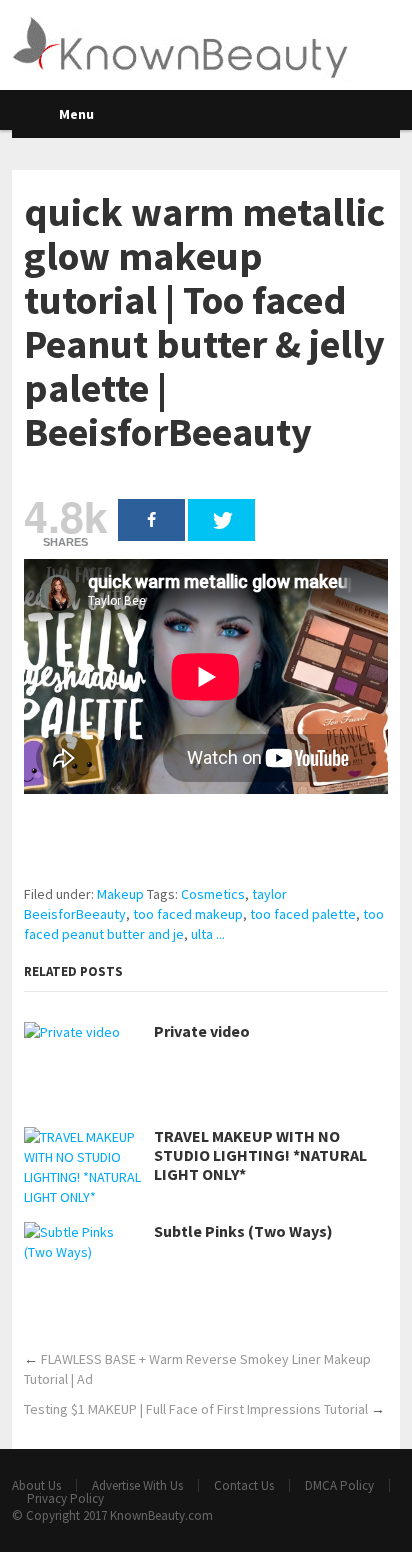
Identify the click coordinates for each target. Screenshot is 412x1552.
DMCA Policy (339, 1485)
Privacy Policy (65, 1498)
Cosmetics (213, 894)
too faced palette (303, 914)
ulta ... (208, 934)
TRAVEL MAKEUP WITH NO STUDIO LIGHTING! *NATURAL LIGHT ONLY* (260, 1155)
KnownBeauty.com (161, 1515)
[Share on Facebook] (151, 520)
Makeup (120, 894)
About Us (36, 1485)
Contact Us (244, 1485)
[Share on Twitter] (221, 520)
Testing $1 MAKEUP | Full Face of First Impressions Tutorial (196, 1409)
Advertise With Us (137, 1485)
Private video (202, 1031)
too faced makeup (188, 914)
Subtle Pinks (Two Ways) (243, 1231)
